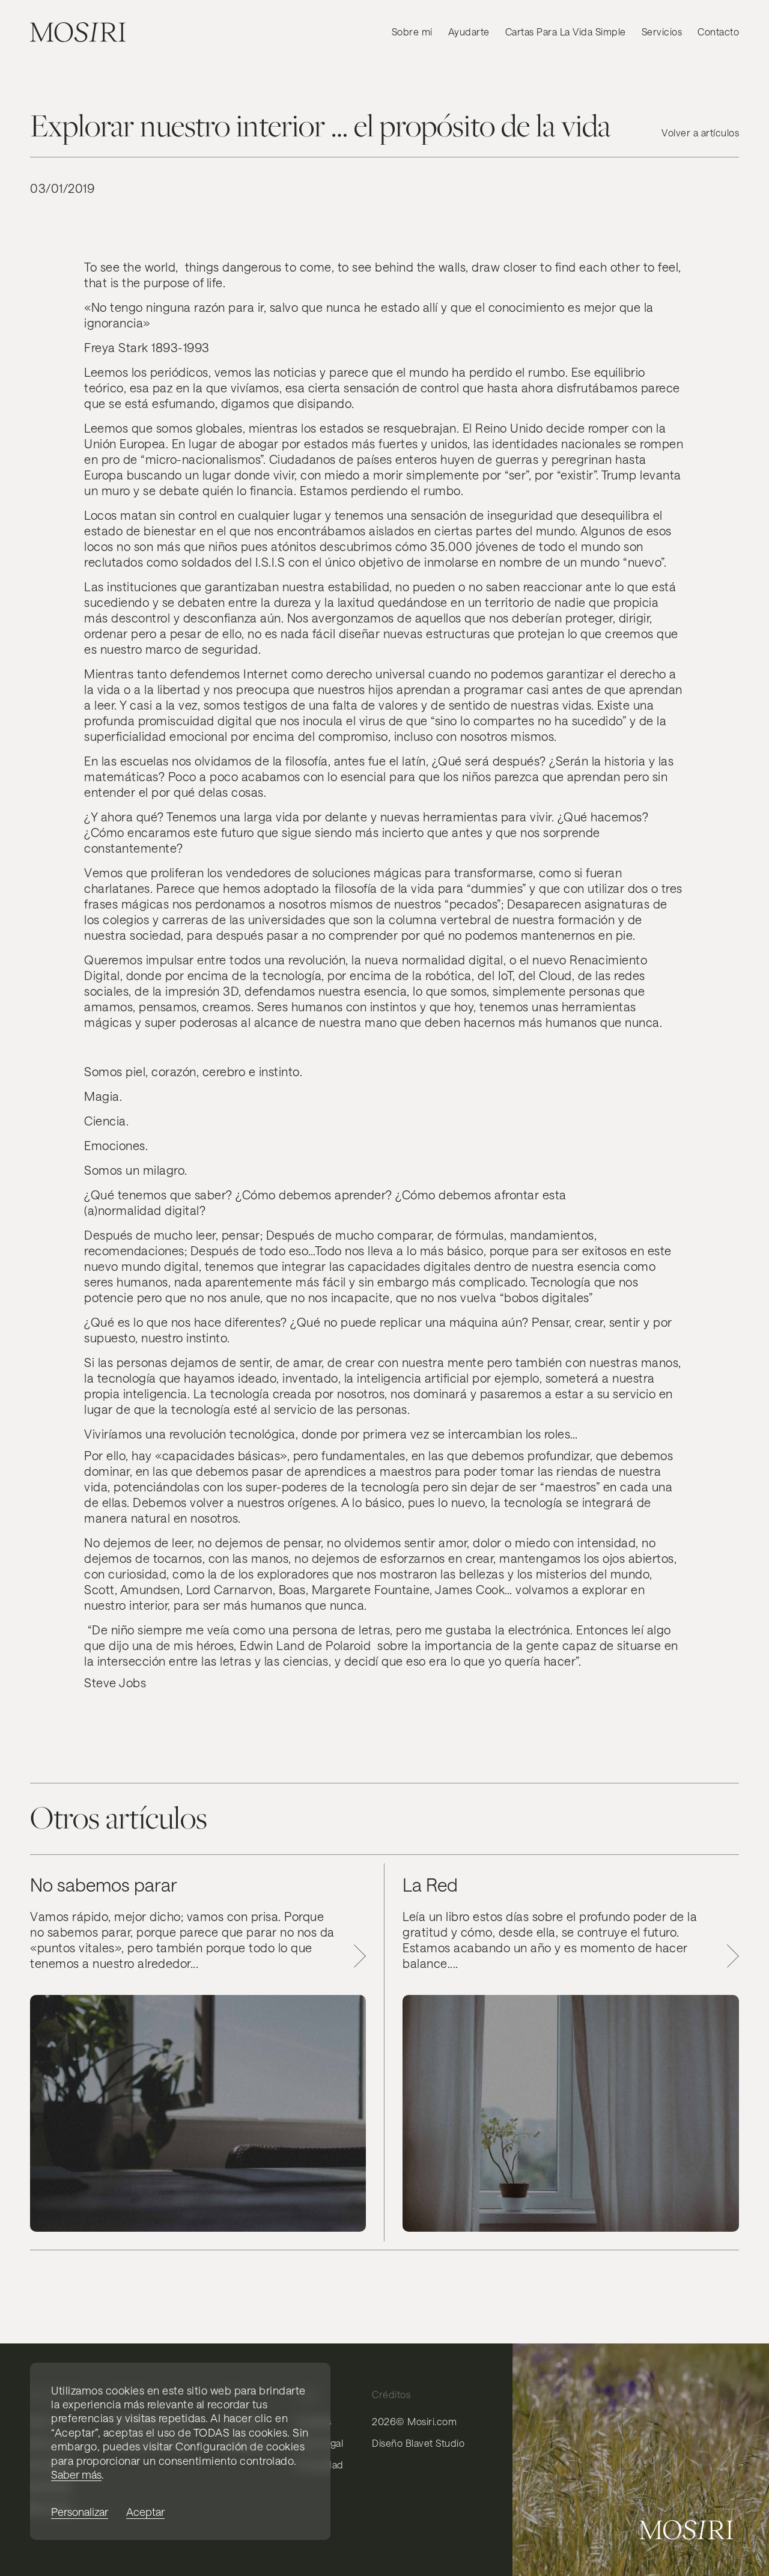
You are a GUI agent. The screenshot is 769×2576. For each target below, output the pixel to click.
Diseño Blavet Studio (418, 2443)
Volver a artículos (700, 132)
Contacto (718, 32)
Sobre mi (412, 32)
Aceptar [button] (145, 2512)
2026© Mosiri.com (414, 2421)
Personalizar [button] (80, 2512)
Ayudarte (469, 32)
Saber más (76, 2474)
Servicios (662, 32)
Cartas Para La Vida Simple (566, 32)
